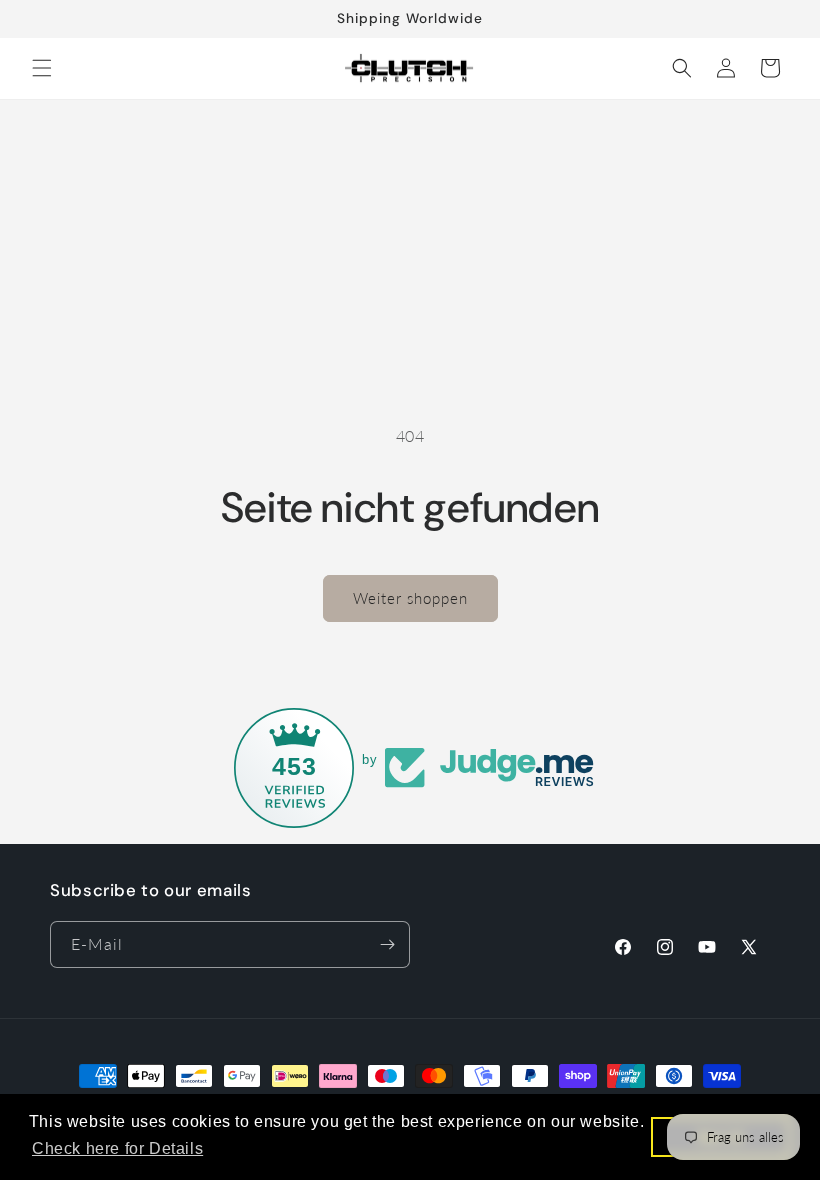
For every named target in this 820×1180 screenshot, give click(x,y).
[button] (42, 68)
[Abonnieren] (387, 944)
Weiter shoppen (410, 598)
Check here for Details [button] (117, 1148)
